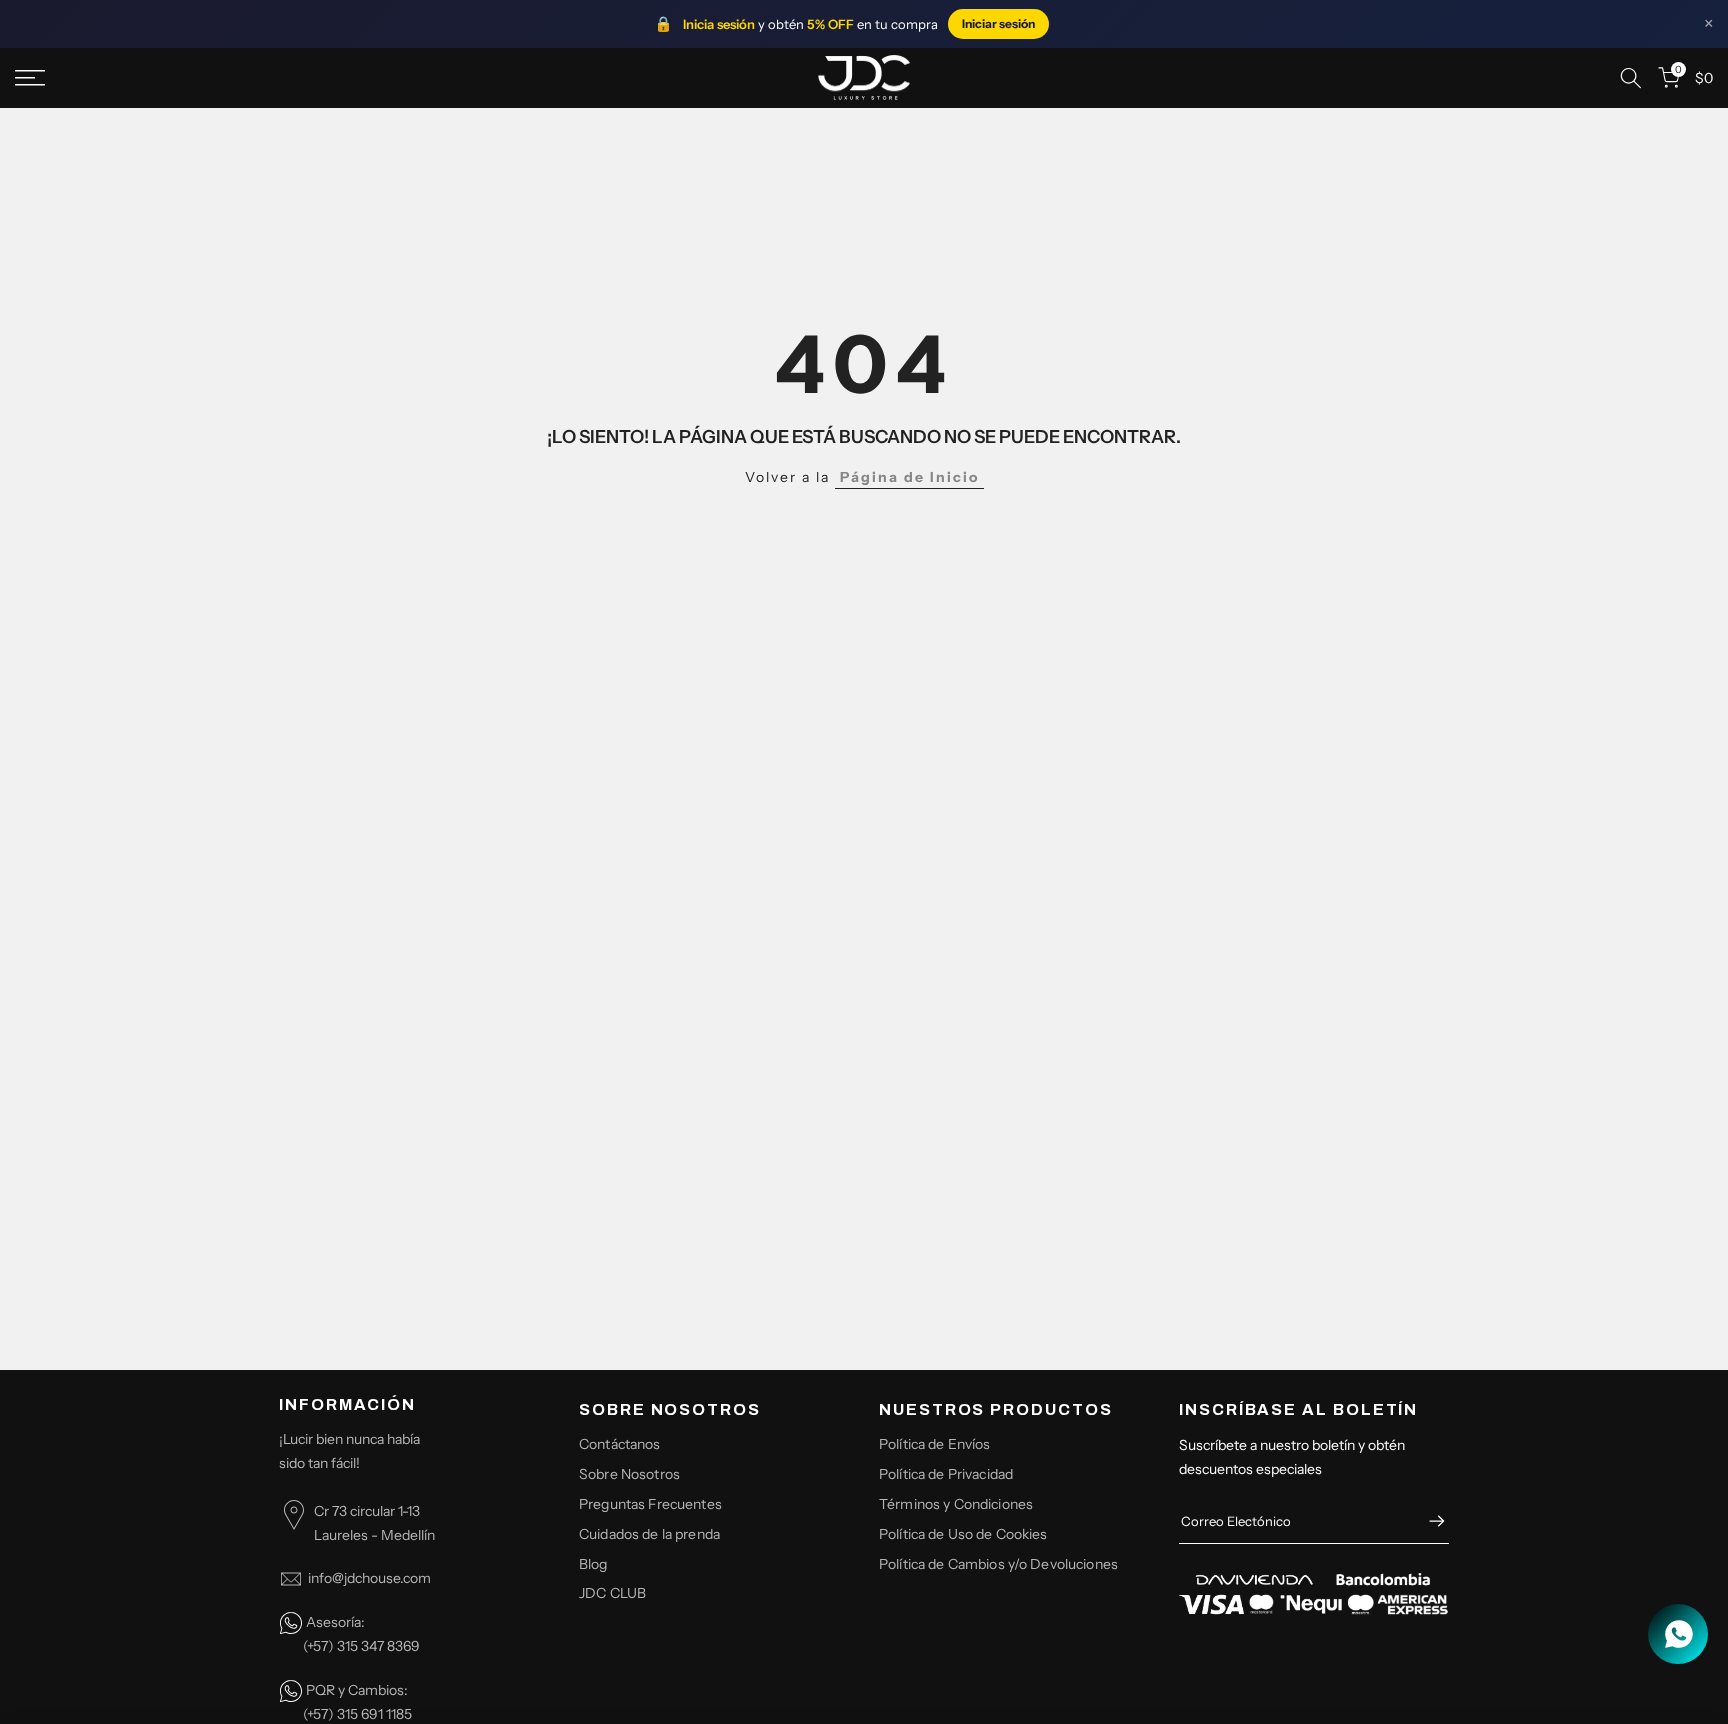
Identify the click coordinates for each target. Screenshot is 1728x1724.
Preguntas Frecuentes (650, 1504)
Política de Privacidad (946, 1474)
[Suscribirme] (1427, 1521)
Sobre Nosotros (629, 1474)
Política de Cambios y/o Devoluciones (998, 1564)
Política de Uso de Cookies (963, 1534)
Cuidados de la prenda (649, 1534)
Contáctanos (620, 1444)
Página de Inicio (909, 477)
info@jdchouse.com (369, 1578)
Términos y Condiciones (956, 1504)
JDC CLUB (612, 1593)
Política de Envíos (935, 1444)
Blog (593, 1564)
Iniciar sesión (998, 23)
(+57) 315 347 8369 (361, 1646)
